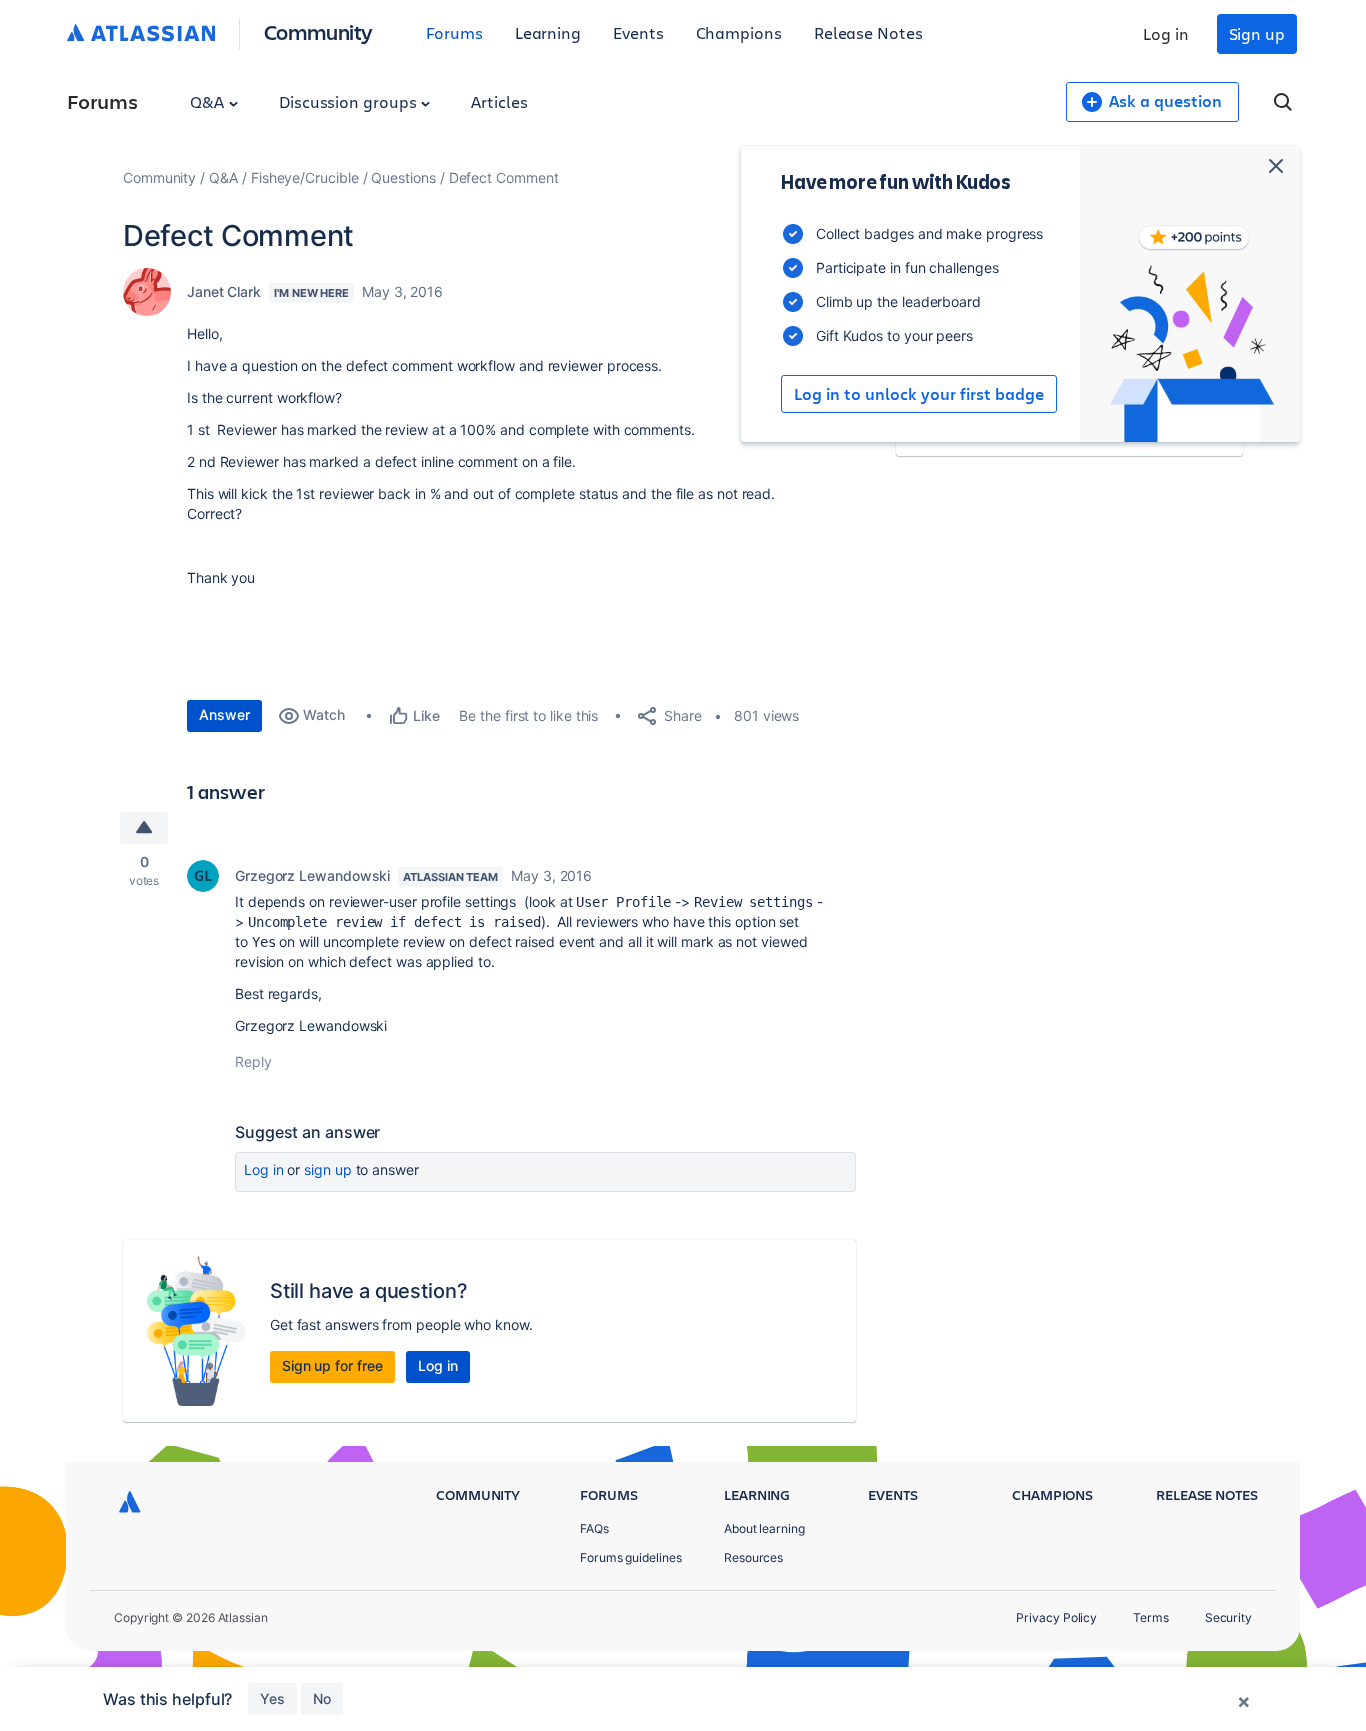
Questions (403, 177)
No (322, 1698)
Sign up (1257, 33)
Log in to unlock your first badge (919, 394)
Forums (454, 32)
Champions (739, 32)
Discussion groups (350, 101)
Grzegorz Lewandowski (312, 875)
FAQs (594, 1528)
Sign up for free (332, 1365)
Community (318, 31)
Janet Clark (224, 291)
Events (638, 32)
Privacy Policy (1056, 1617)
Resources (753, 1557)
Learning (548, 32)
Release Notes (868, 32)
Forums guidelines (631, 1557)
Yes (272, 1698)
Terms (1151, 1617)
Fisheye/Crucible (305, 177)
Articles (499, 101)
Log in (1166, 33)
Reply (253, 1061)
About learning (764, 1528)
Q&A (209, 101)
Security (1228, 1617)
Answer (224, 714)
